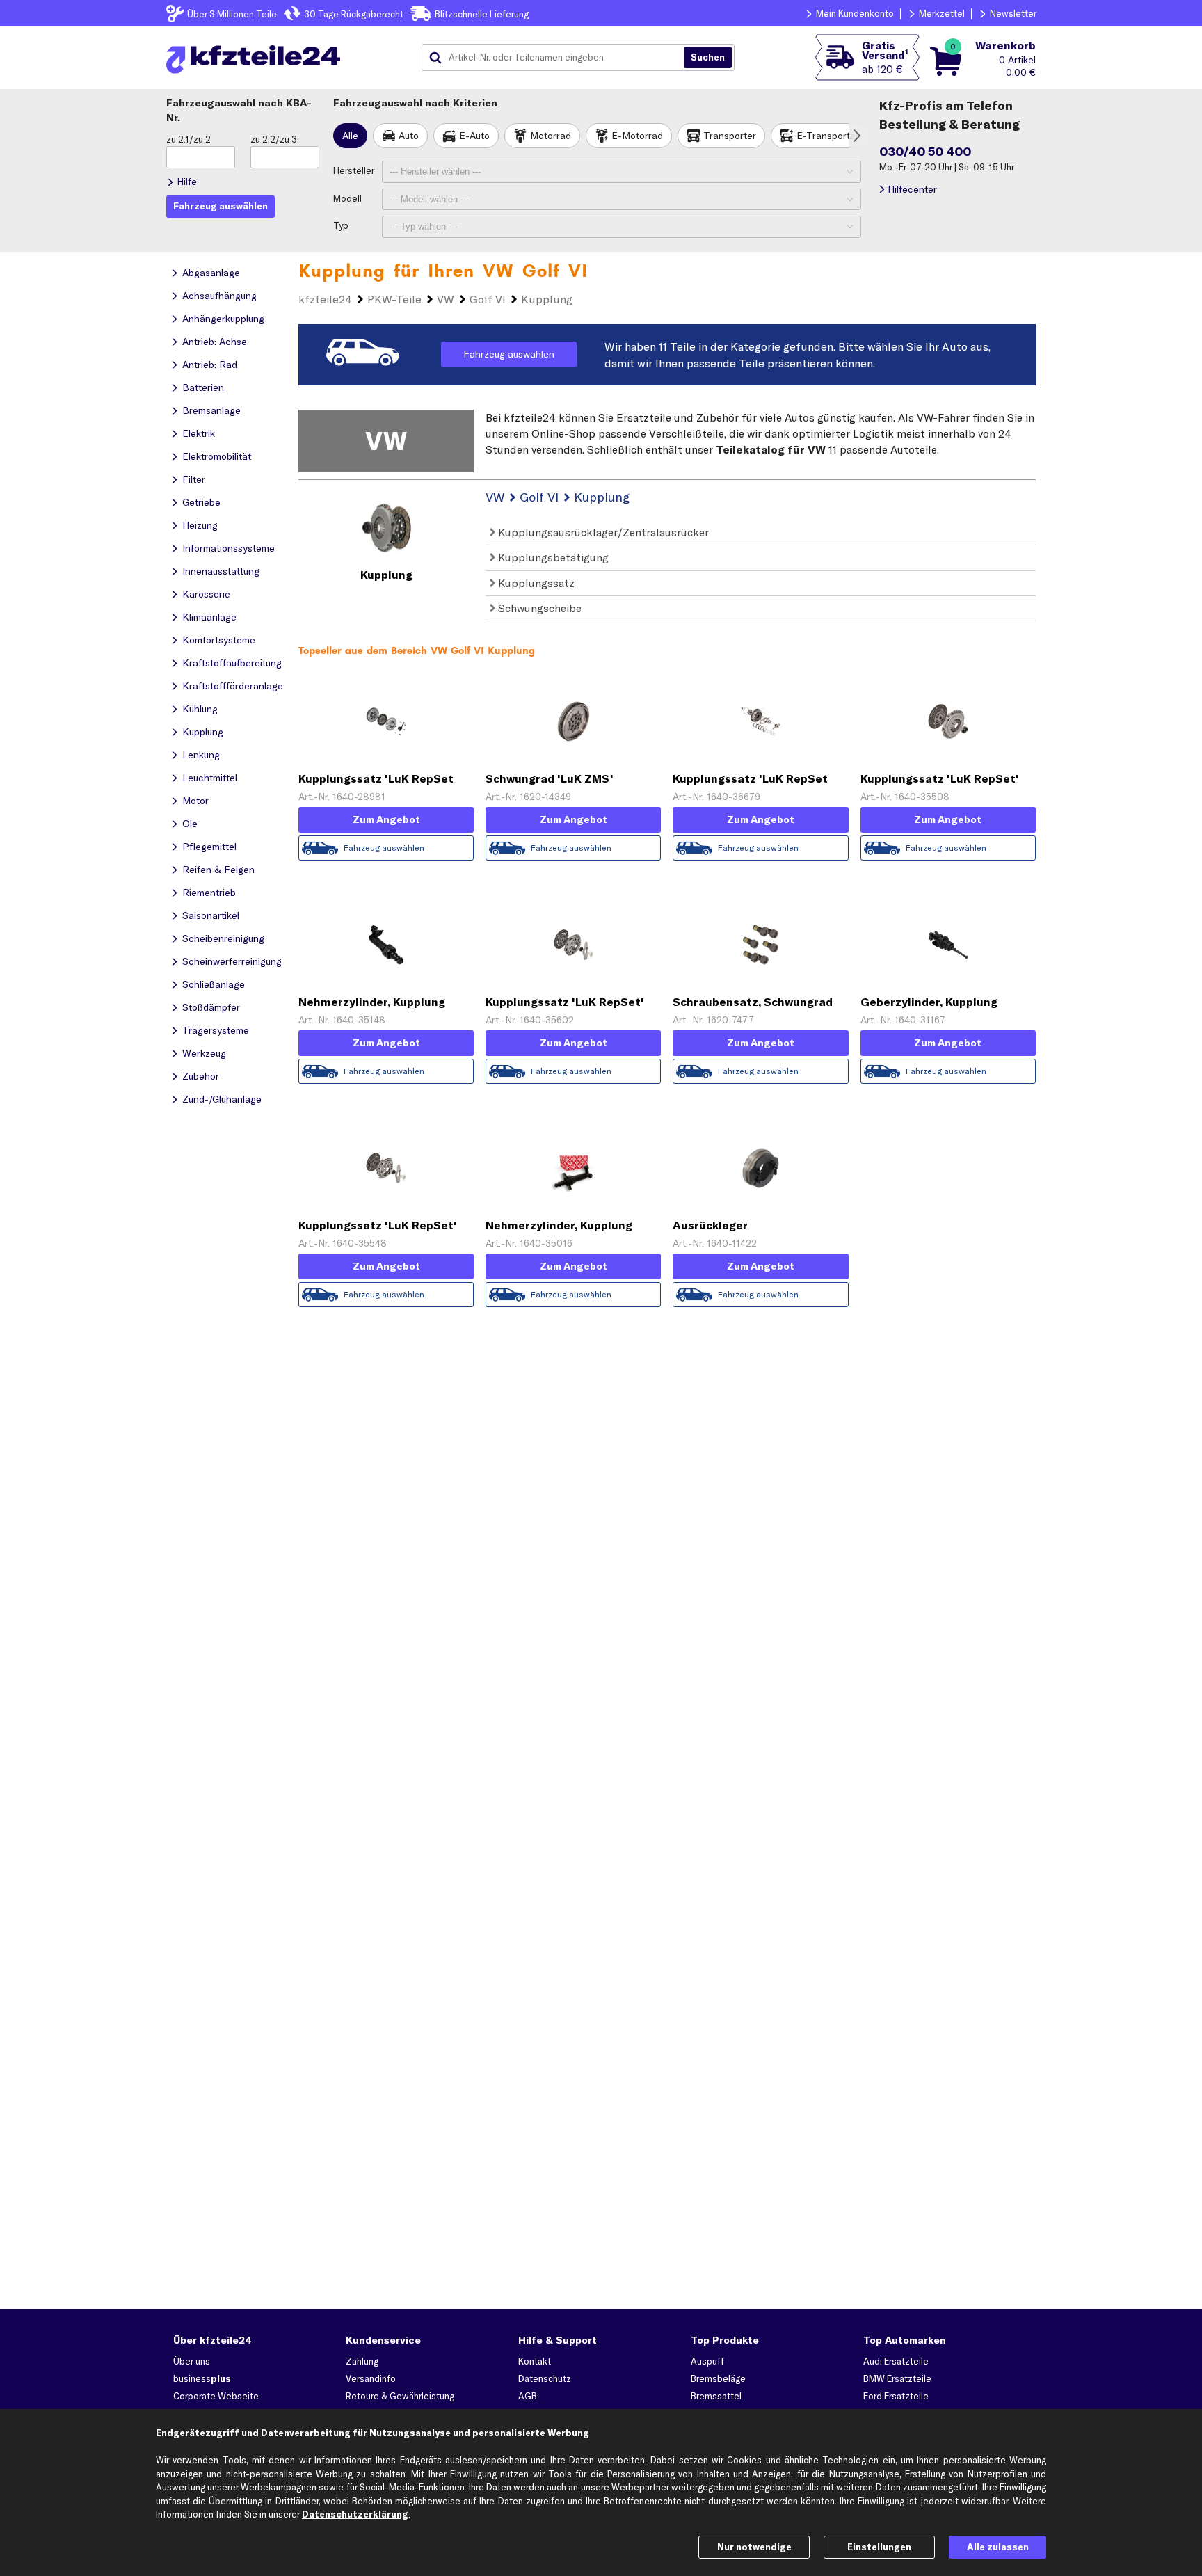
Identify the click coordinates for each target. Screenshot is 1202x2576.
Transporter (730, 136)
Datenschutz (545, 2378)
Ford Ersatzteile (896, 2396)
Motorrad (551, 136)
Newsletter (1013, 13)
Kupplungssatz (535, 583)
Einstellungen (879, 2547)
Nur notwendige (754, 2547)
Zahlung (362, 2361)
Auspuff (707, 2361)
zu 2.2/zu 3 (274, 139)
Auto (409, 136)
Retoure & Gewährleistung (400, 2396)
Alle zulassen (998, 2547)
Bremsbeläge (718, 2378)
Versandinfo (371, 2378)
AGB (528, 2396)
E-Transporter (828, 136)
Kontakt (535, 2361)
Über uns (192, 2361)
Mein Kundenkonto (855, 13)
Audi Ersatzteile (896, 2361)
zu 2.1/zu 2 (189, 139)
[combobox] (558, 58)
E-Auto (474, 136)
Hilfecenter (912, 189)
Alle (350, 136)
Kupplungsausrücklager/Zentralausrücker (602, 532)
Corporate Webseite (216, 2396)
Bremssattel (716, 2396)
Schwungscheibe (538, 608)
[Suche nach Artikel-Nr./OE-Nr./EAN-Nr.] (708, 58)
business (202, 2378)
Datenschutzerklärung (355, 2514)
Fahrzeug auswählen (509, 354)
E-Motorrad (637, 136)
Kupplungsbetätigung (552, 557)
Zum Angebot (386, 819)
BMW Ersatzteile (897, 2378)
